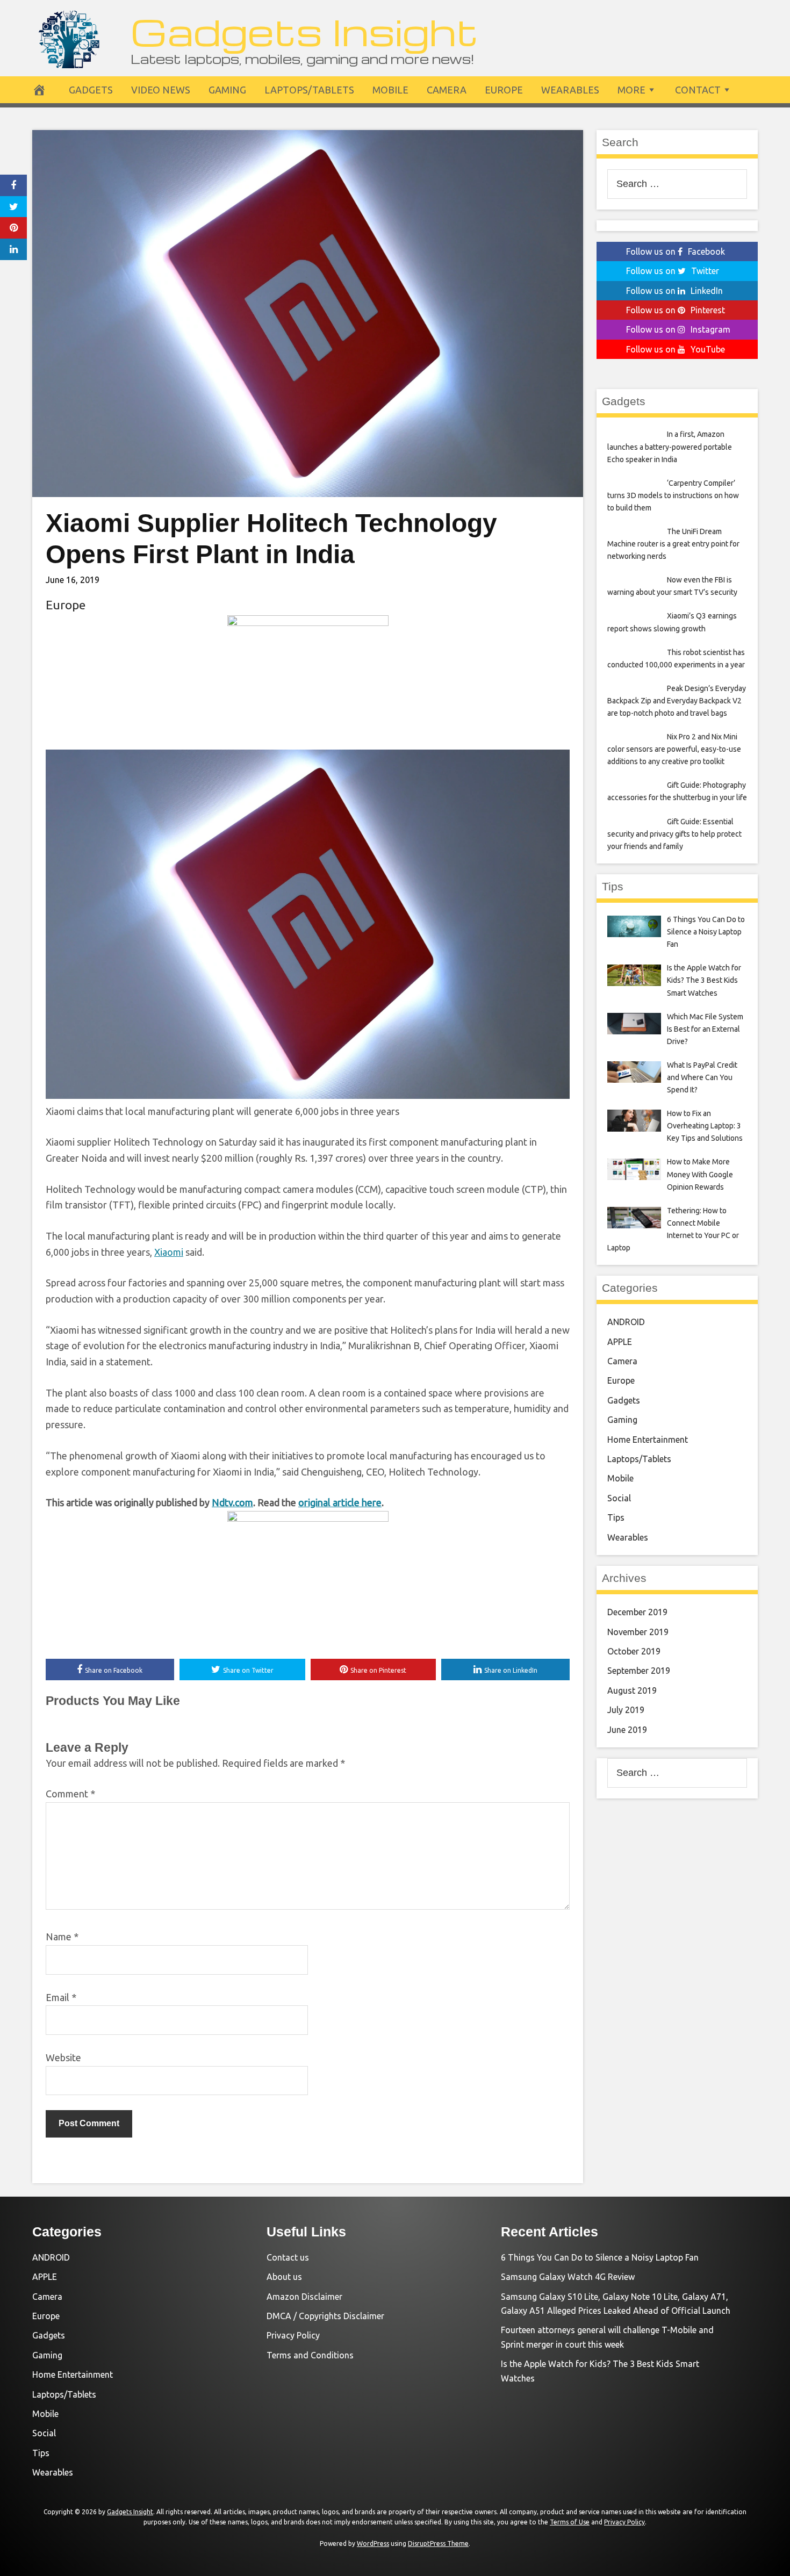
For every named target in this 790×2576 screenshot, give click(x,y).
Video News (161, 90)
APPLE (620, 1342)
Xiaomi (169, 1252)
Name (62, 1937)
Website (63, 2057)
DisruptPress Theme (438, 2543)
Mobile (390, 90)
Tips (616, 1517)
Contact (698, 90)
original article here (340, 1502)
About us (284, 2277)
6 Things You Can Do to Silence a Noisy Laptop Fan (600, 2257)
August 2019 (632, 1690)
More (631, 90)
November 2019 (638, 1632)
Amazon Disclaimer (304, 2297)
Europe (504, 90)
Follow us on (676, 251)
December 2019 (637, 1612)
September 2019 (639, 1671)
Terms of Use (570, 2522)
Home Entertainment (648, 1440)
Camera (447, 90)
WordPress (373, 2543)
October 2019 (634, 1651)
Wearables (570, 90)
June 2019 (627, 1730)
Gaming (227, 90)
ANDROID (626, 1322)
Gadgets (91, 90)
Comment (70, 1794)
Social (619, 1498)
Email (61, 1997)
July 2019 (626, 1710)
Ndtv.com (232, 1502)
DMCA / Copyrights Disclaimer (325, 2316)
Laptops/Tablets (309, 90)
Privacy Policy (293, 2335)
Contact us (288, 2257)
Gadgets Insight (304, 31)
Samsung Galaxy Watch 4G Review (568, 2277)
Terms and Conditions (310, 2355)
